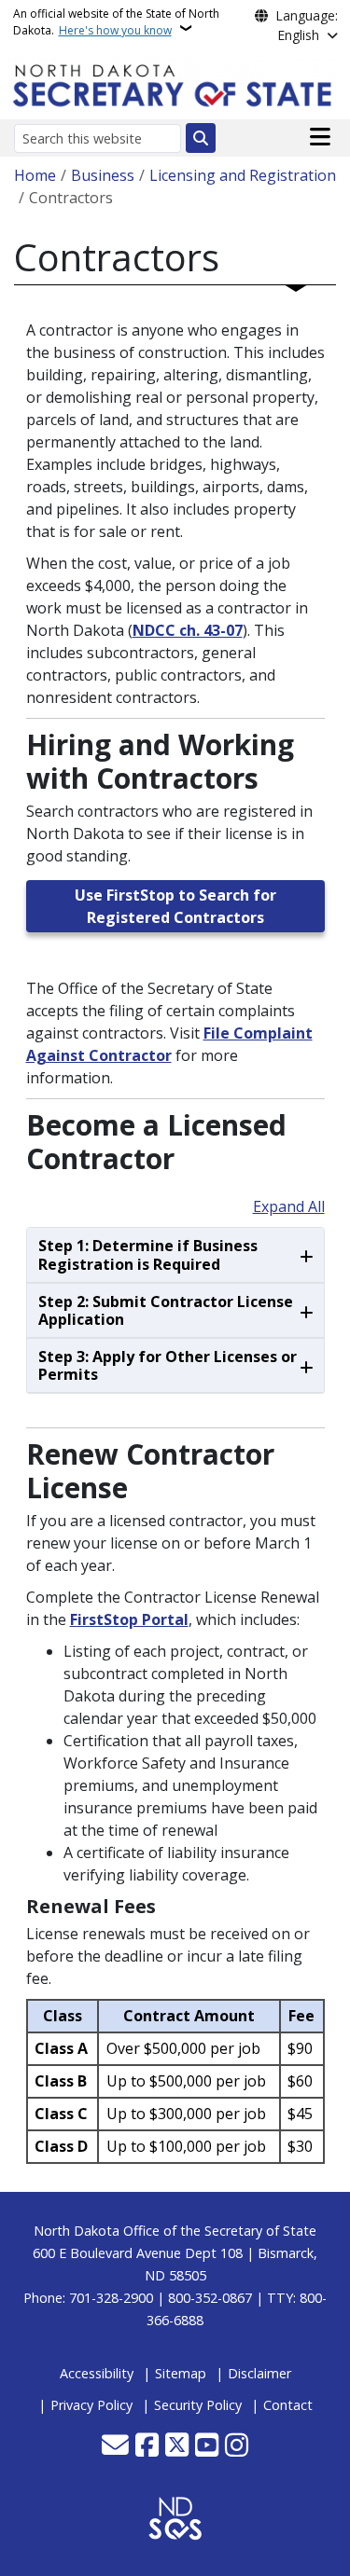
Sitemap (181, 2373)
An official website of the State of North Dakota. (116, 22)
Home (35, 175)
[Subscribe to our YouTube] (207, 2446)
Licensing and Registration (243, 175)
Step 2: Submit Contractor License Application (166, 1310)
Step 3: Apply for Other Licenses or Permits (168, 1365)
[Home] (175, 83)
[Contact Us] (115, 2446)
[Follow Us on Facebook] (147, 2446)
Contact (288, 2405)
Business (103, 175)
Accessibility (97, 2373)
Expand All (289, 1206)
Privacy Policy (91, 2405)
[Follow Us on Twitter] (177, 2446)
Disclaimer (259, 2373)
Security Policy (198, 2405)
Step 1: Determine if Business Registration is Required (148, 1254)
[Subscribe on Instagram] (237, 2446)
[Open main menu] (320, 137)
